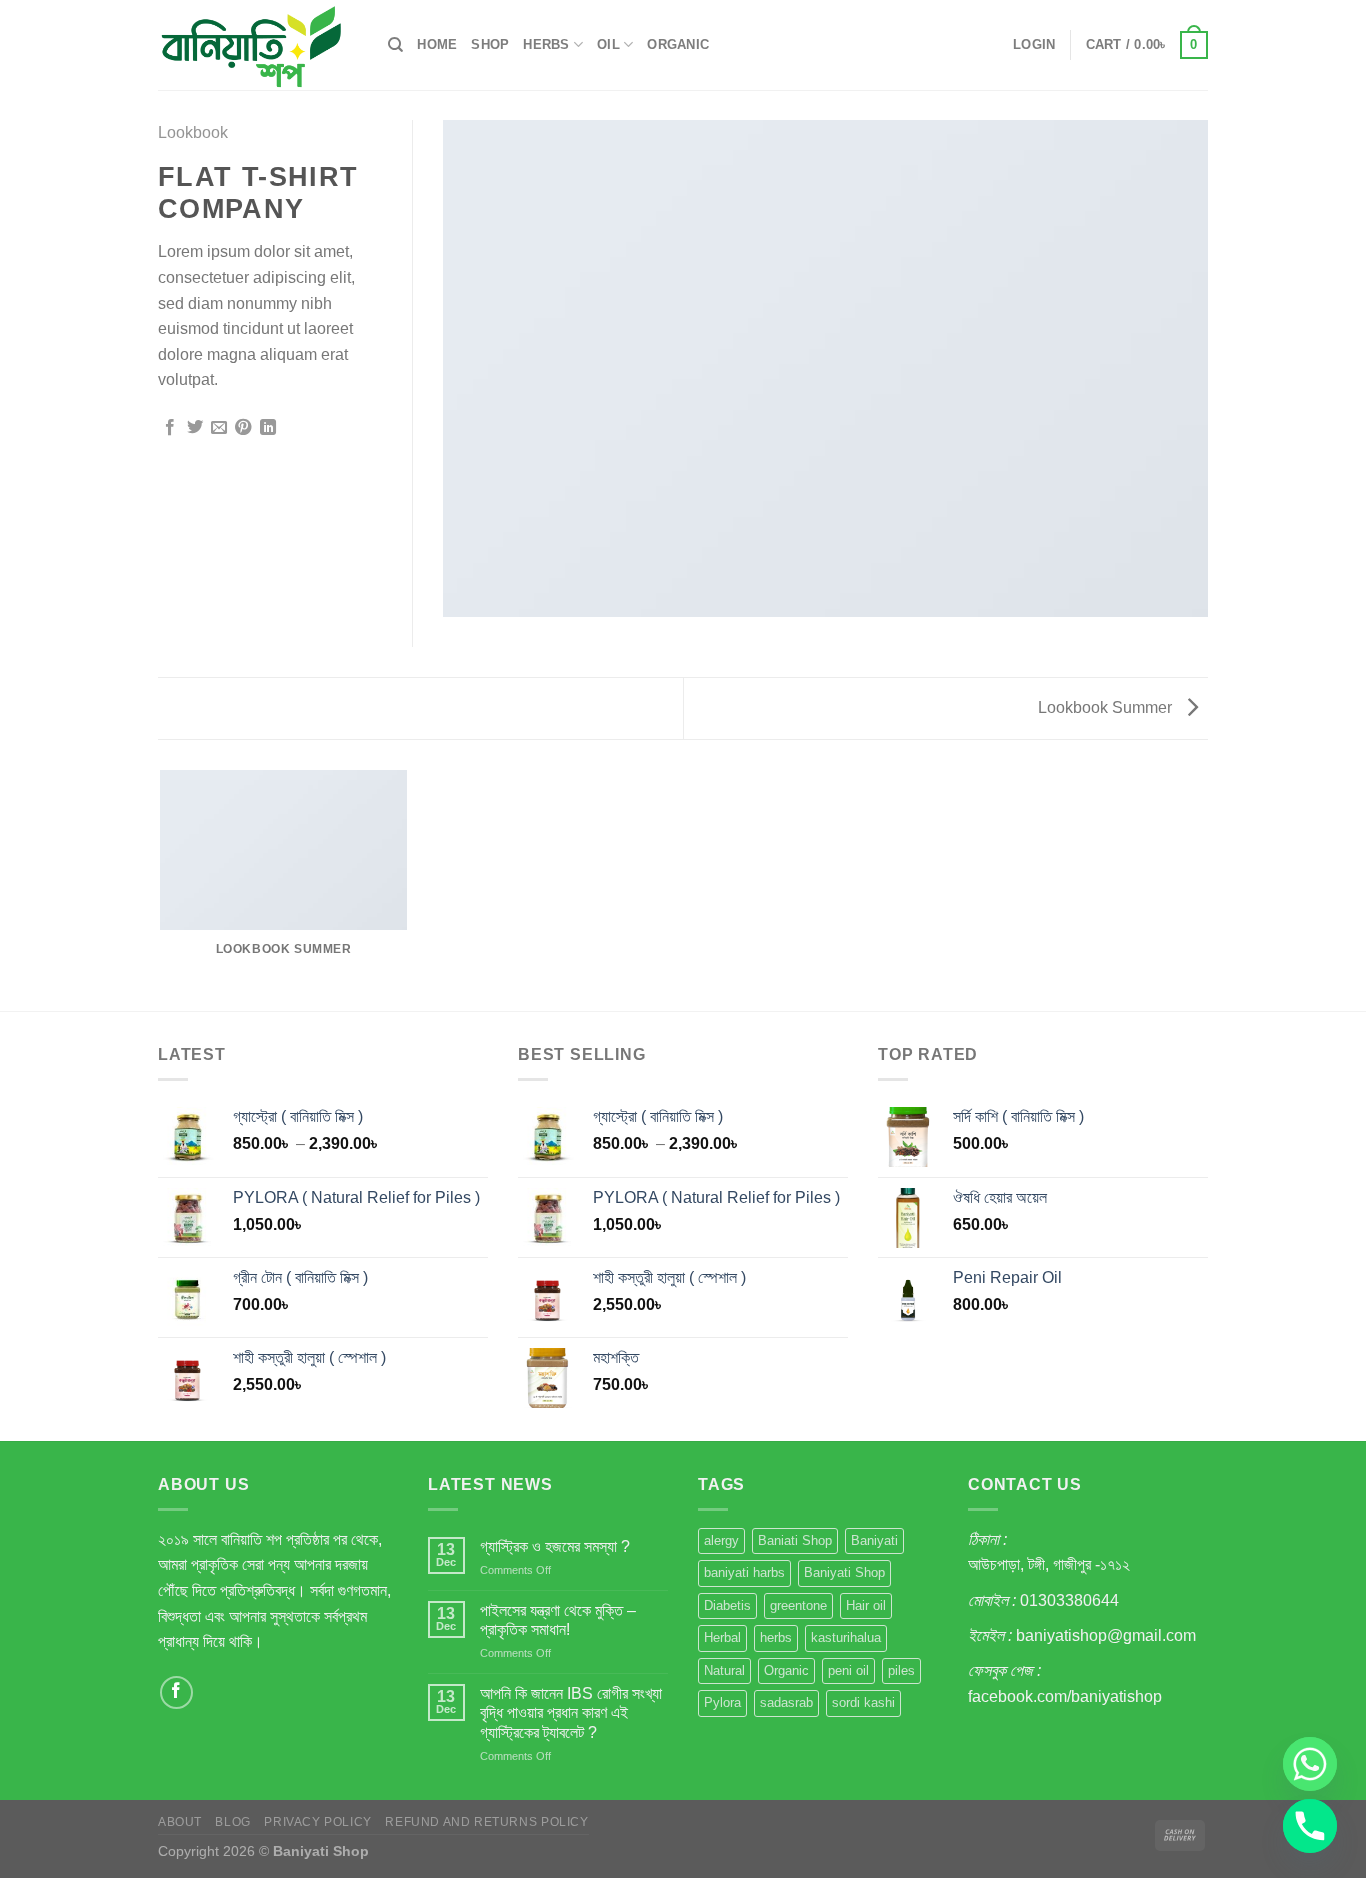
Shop (490, 44)
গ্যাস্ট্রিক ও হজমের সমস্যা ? (555, 1546)
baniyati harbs (744, 1572)
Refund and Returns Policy (486, 1822)
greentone (798, 1605)
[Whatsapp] (1310, 1764)
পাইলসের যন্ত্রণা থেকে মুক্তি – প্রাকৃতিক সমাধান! (558, 1620)
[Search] (395, 45)
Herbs (546, 44)
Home (437, 44)
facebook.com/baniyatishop (1065, 1696)
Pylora (722, 1702)
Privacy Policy (318, 1822)
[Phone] (1310, 1826)
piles (901, 1670)
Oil (608, 44)
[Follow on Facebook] (176, 1692)
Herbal (722, 1637)
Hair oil (866, 1605)
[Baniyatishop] (258, 45)
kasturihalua (846, 1637)
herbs (776, 1637)
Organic (678, 44)
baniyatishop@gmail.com (1106, 1635)
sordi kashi (863, 1702)
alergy (721, 1540)
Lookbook (193, 132)
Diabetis (727, 1605)
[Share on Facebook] (170, 428)
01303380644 (1069, 1600)
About (180, 1822)
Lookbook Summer (1107, 707)
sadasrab (786, 1702)
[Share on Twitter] (195, 428)
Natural (724, 1670)
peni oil (848, 1670)
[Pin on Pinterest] (243, 428)
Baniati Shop (795, 1540)
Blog (232, 1822)
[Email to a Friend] (219, 428)
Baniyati (874, 1540)
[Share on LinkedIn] (268, 428)
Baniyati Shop (844, 1572)
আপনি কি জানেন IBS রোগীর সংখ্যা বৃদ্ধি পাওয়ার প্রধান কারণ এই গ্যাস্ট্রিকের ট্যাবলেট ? (571, 1712)
